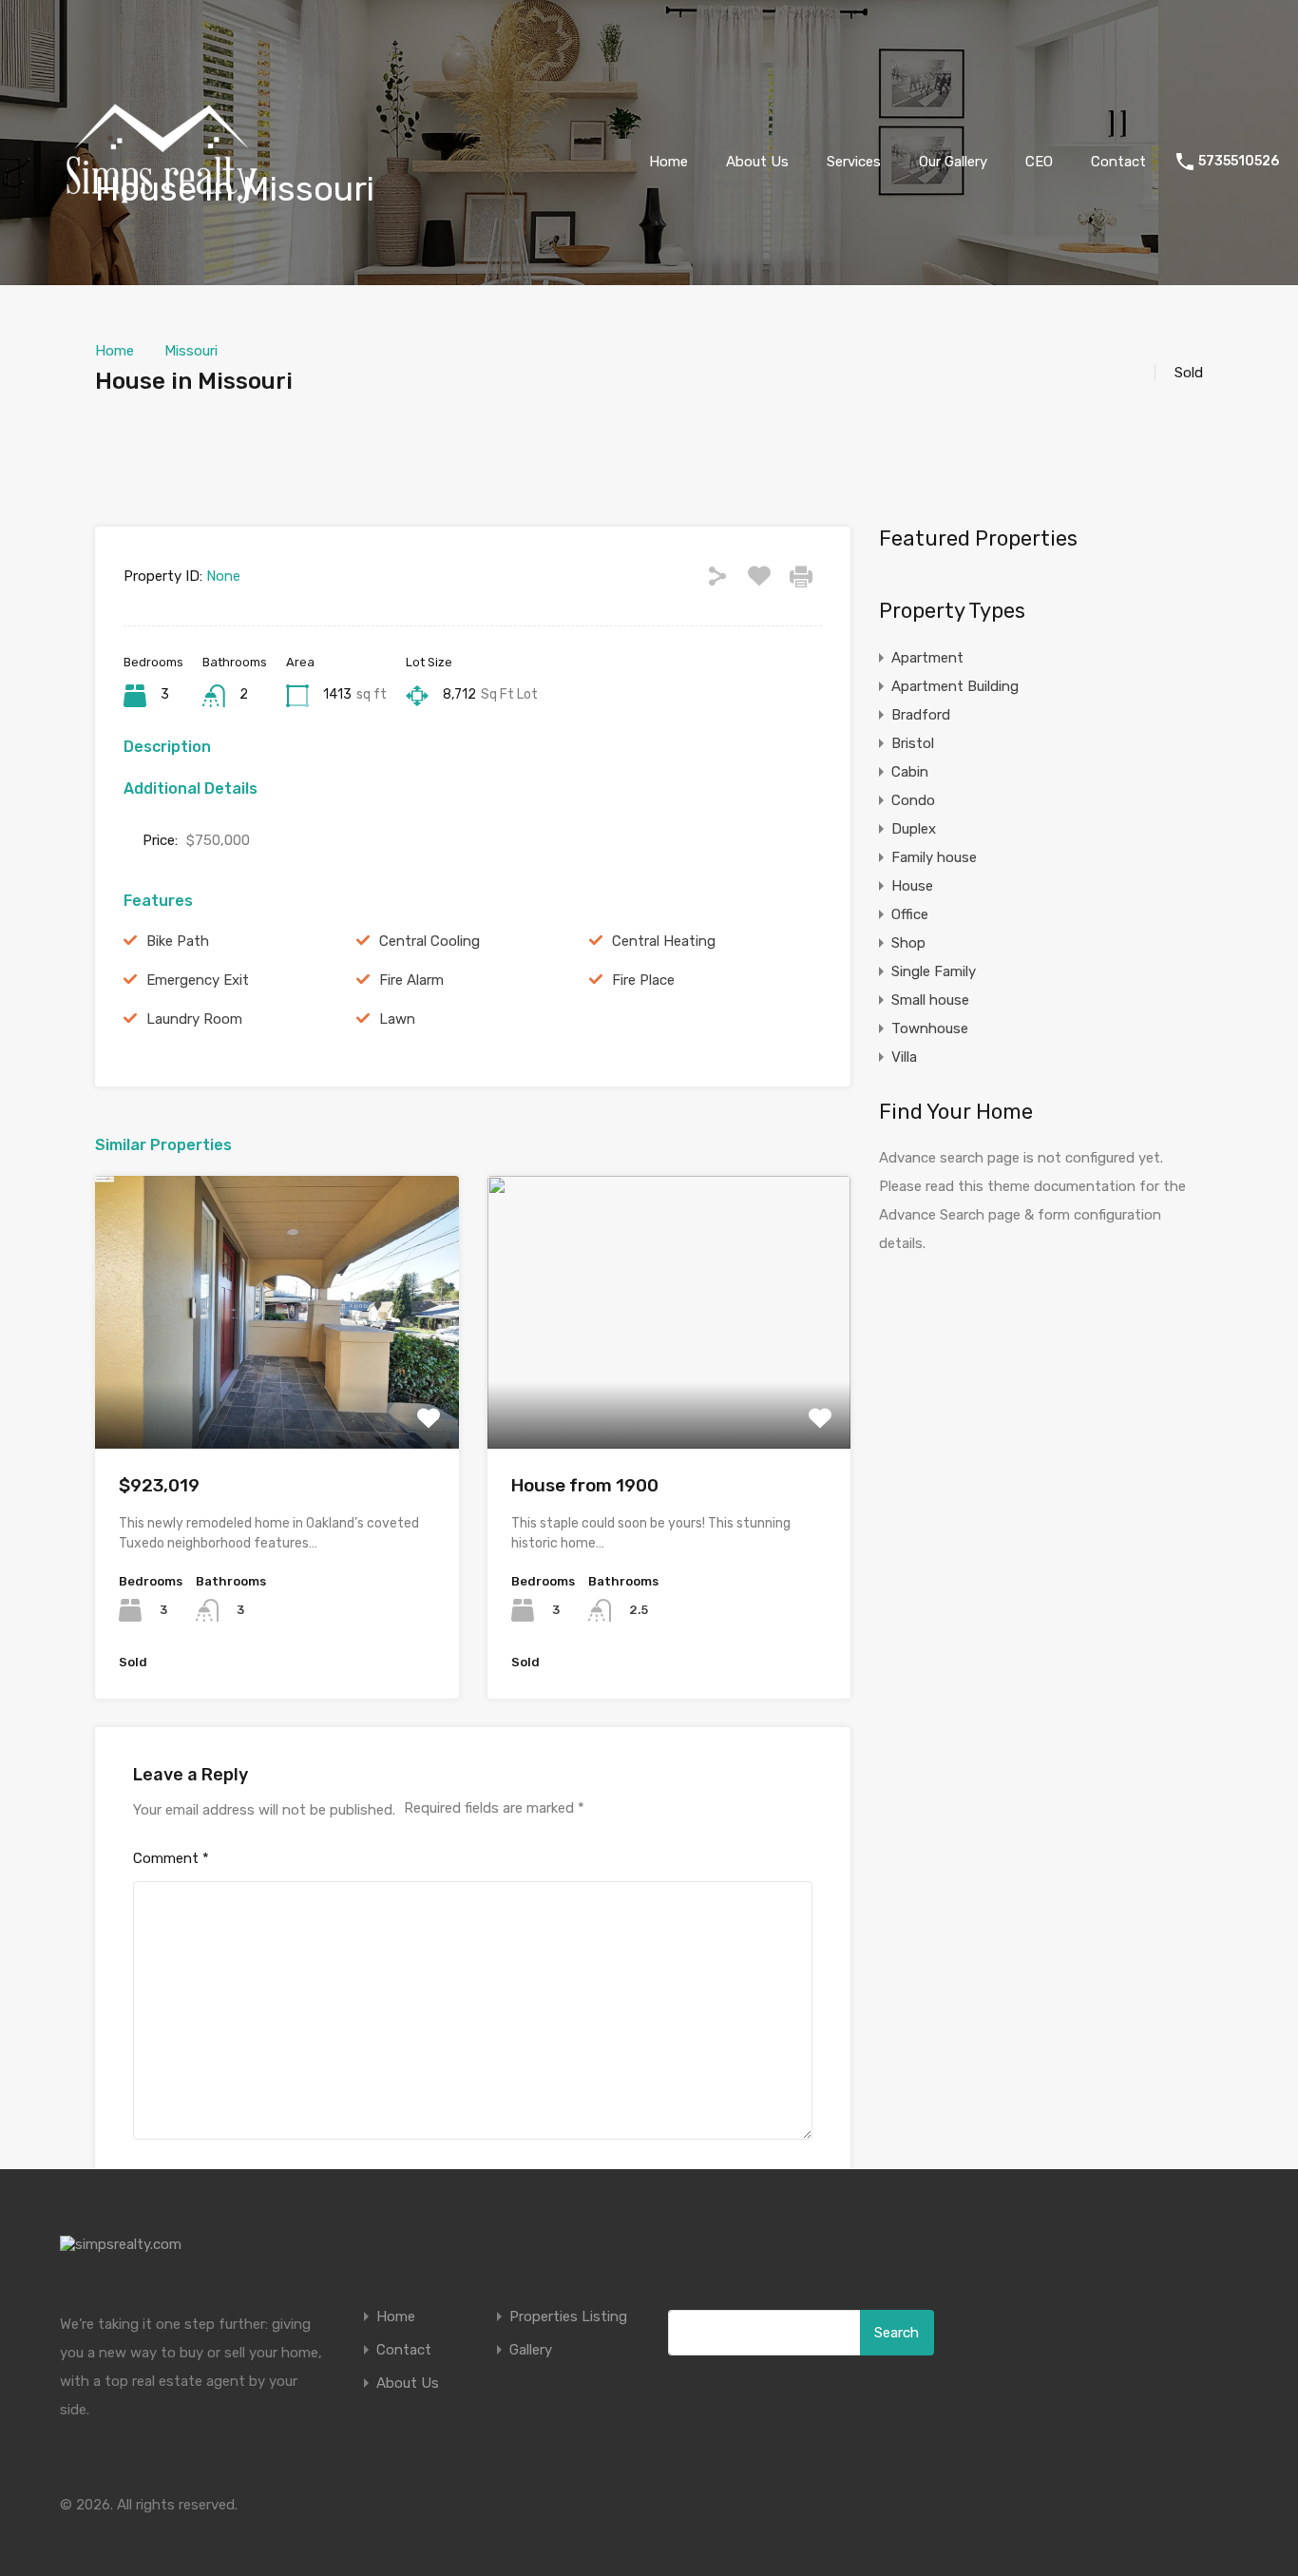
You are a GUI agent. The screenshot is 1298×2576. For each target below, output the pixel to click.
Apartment (927, 658)
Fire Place (643, 980)
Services (854, 162)
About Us (757, 162)
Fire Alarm (411, 980)
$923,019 (159, 1485)
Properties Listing (568, 2317)
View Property (277, 1394)
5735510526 (1239, 162)
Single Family (934, 971)
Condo (913, 800)
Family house (934, 857)
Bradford (921, 715)
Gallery (531, 2350)
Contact (1118, 162)
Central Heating (664, 941)
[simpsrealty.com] (162, 296)
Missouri (191, 351)
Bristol (913, 743)
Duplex (914, 829)
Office (910, 914)
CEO (1039, 162)
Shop (908, 943)
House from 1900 (585, 1485)
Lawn (397, 1019)
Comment (171, 1858)
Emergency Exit (198, 980)
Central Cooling (429, 941)
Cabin (910, 772)
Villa (904, 1057)
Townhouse (930, 1028)
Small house (930, 1000)
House (912, 886)
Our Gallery (953, 162)
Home (668, 162)
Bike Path (178, 941)
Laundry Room (194, 1019)
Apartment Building (955, 686)
